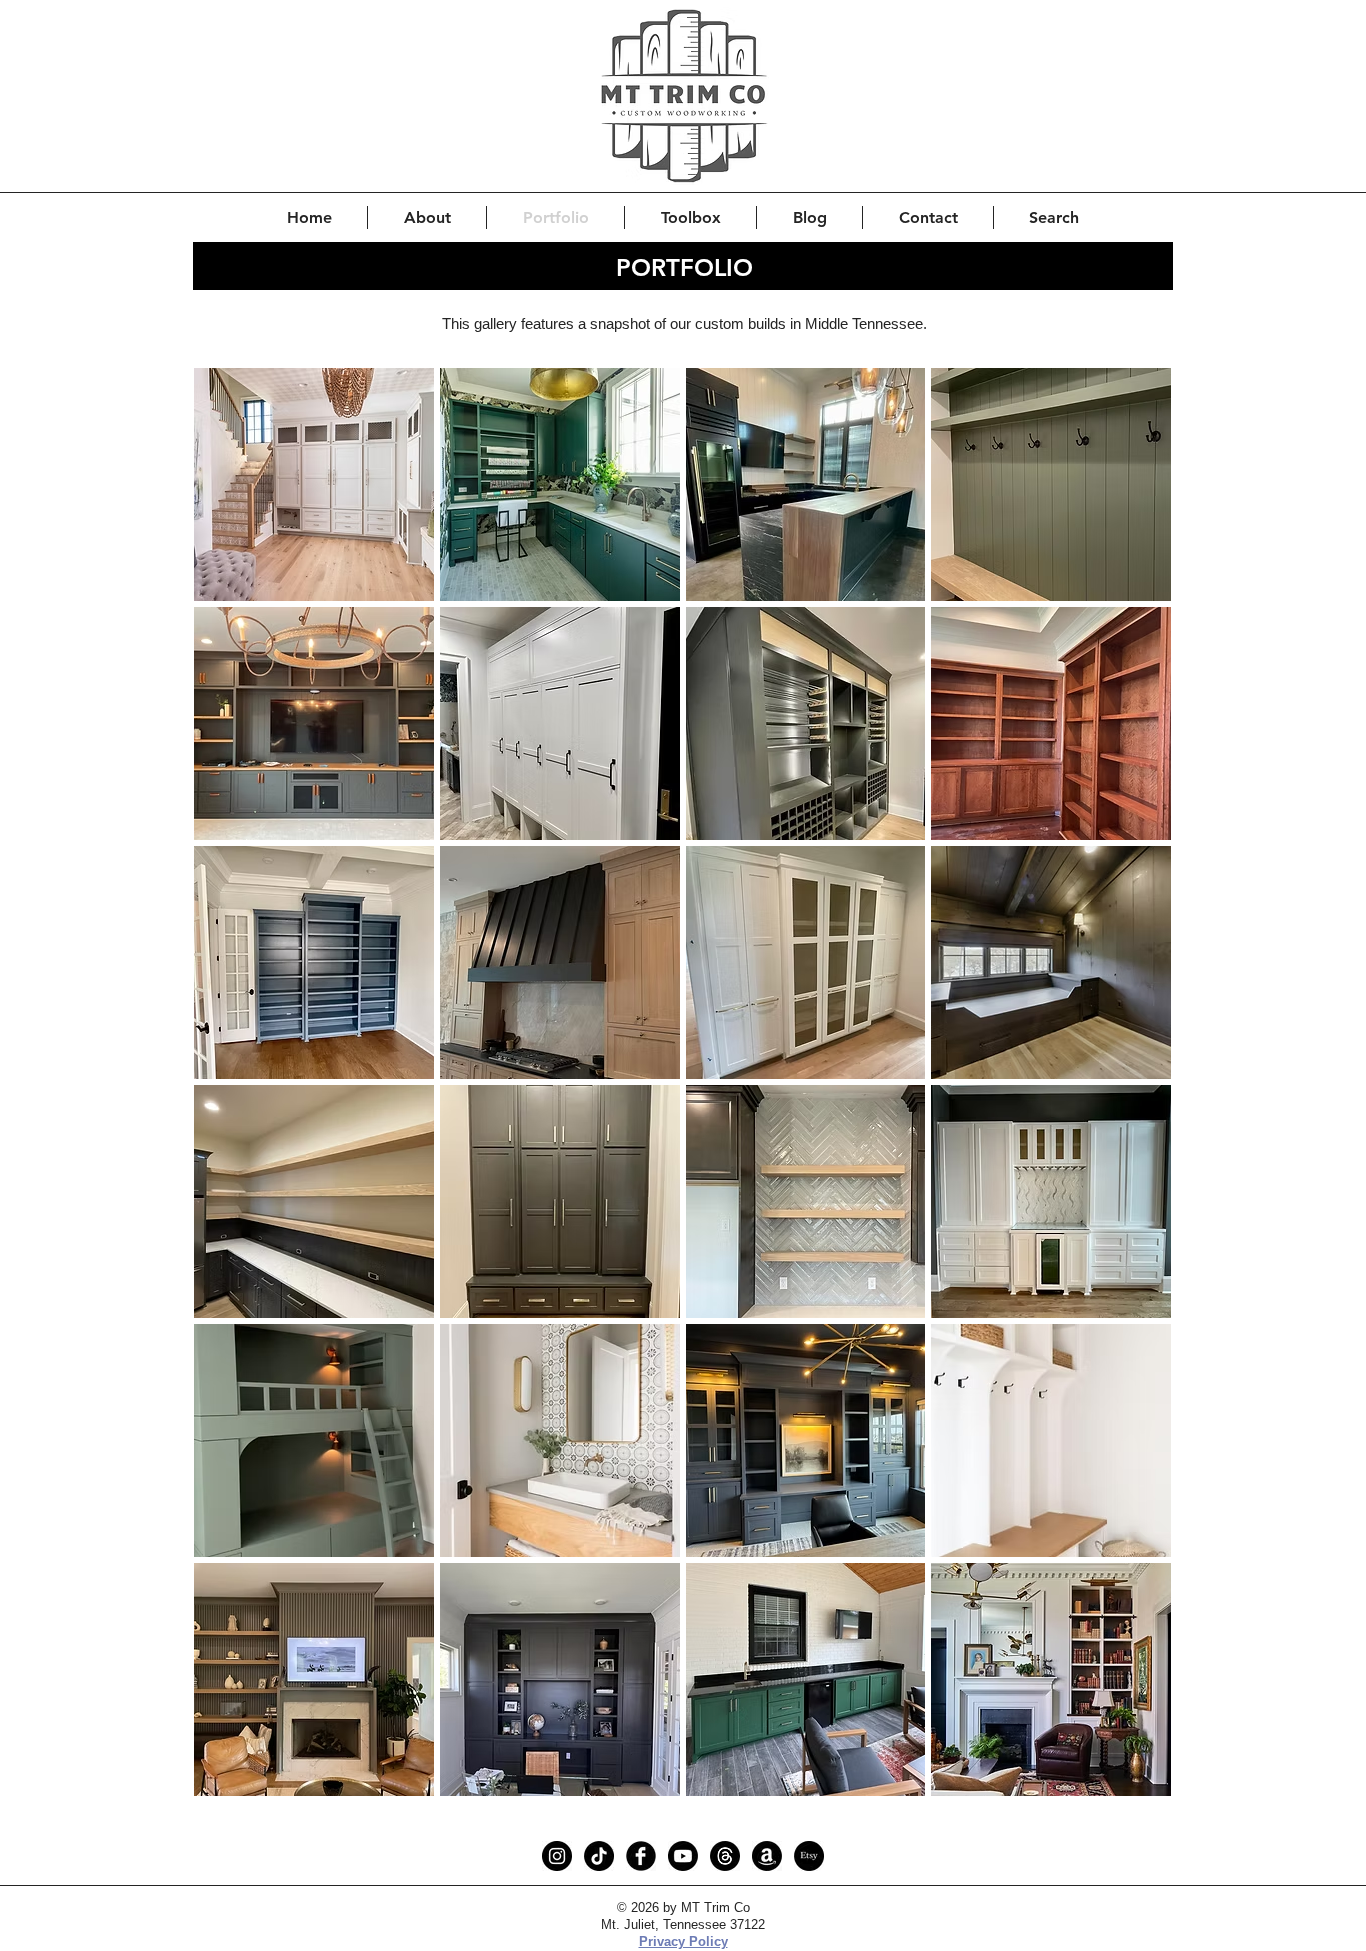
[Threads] (725, 1856)
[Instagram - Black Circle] (557, 1856)
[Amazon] (767, 1856)
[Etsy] (809, 1856)
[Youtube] (683, 1856)
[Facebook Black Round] (641, 1856)
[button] (314, 484)
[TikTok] (599, 1856)
